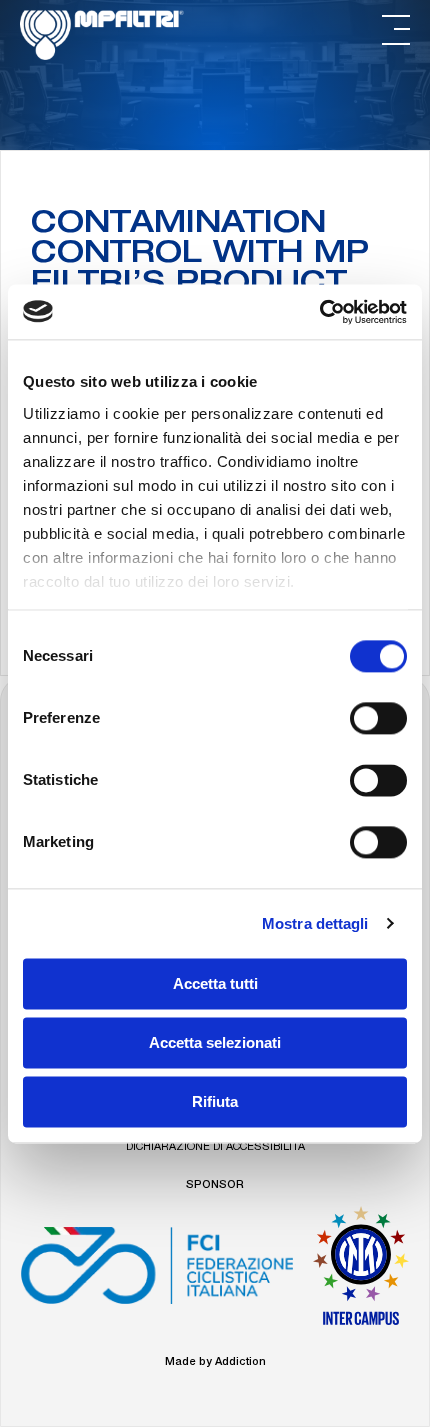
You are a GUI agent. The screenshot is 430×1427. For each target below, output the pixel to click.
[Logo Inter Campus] (361, 1273)
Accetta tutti (215, 983)
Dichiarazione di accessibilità (215, 1147)
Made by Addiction (215, 1362)
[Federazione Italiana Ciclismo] (157, 1273)
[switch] (378, 718)
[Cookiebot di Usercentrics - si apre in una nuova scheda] (319, 312)
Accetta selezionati (215, 1042)
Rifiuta (215, 1101)
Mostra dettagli (315, 923)
